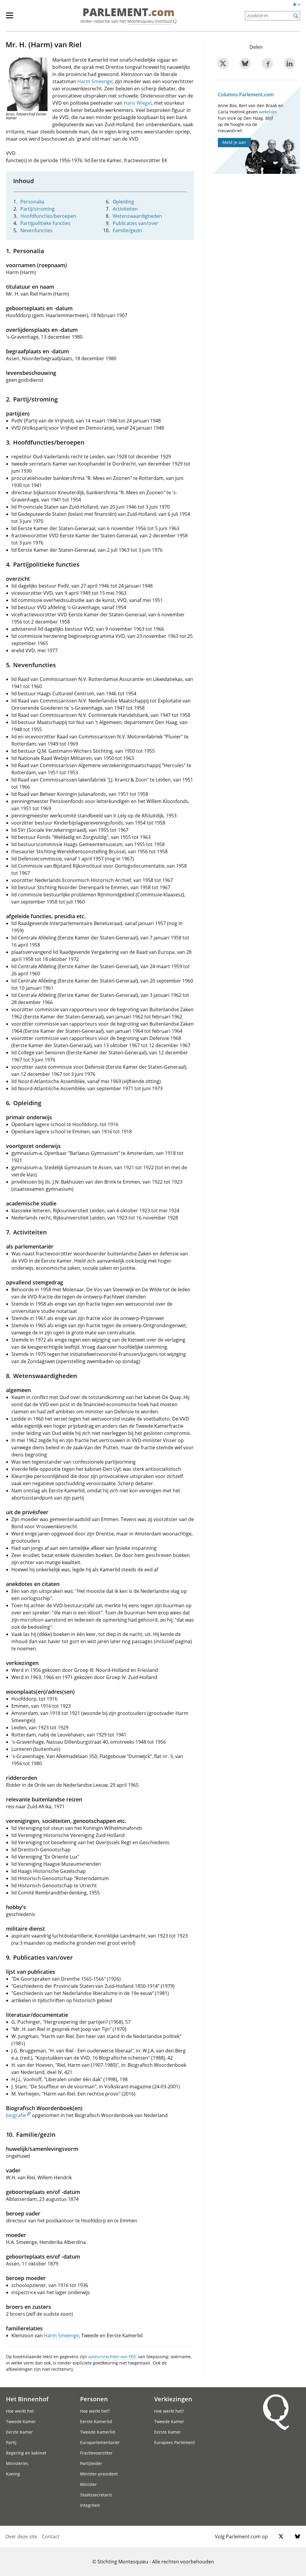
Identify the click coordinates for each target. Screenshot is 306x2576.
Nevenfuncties (36, 230)
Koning (13, 2474)
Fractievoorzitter (96, 2453)
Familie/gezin (127, 230)
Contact (51, 2537)
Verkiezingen (173, 2399)
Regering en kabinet (26, 2453)
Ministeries (17, 2463)
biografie (16, 2115)
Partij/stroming (38, 209)
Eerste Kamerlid (96, 2421)
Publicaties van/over (136, 223)
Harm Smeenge (95, 81)
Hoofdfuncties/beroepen (48, 216)
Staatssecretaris (96, 2495)
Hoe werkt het (20, 2411)
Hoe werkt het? (95, 2411)
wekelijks (268, 112)
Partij (11, 2442)
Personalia (32, 202)
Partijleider (91, 2463)
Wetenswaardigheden (137, 216)
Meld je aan (234, 142)
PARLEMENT (128, 13)
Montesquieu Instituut (150, 21)
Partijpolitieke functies (45, 223)
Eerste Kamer (19, 2432)
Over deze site (21, 2537)
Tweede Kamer (21, 2421)
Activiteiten (125, 209)
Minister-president (99, 2474)
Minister (88, 2484)
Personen (94, 2399)
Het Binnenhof (27, 2399)
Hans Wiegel (138, 103)
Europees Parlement (175, 2442)
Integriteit (90, 2505)
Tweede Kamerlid (98, 2432)
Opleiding (123, 202)
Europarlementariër (100, 2442)
